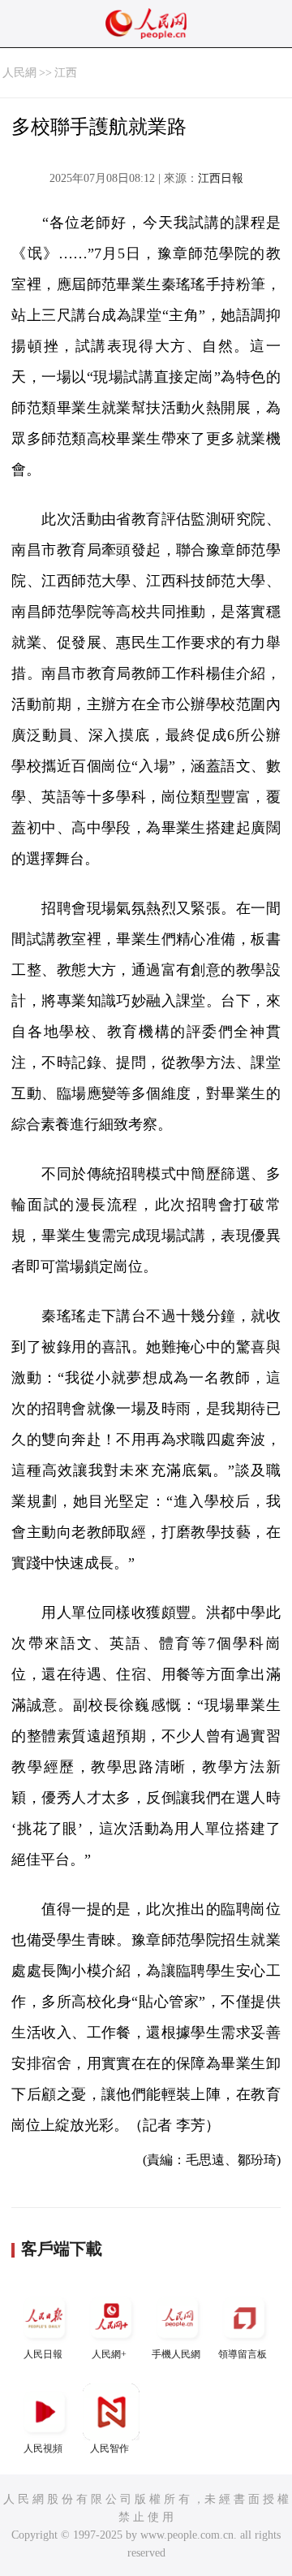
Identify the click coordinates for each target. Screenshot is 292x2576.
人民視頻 (43, 2448)
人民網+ (109, 2354)
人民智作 (109, 2448)
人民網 (19, 73)
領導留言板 (243, 2354)
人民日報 (43, 2354)
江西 (66, 73)
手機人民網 (176, 2354)
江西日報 (221, 178)
